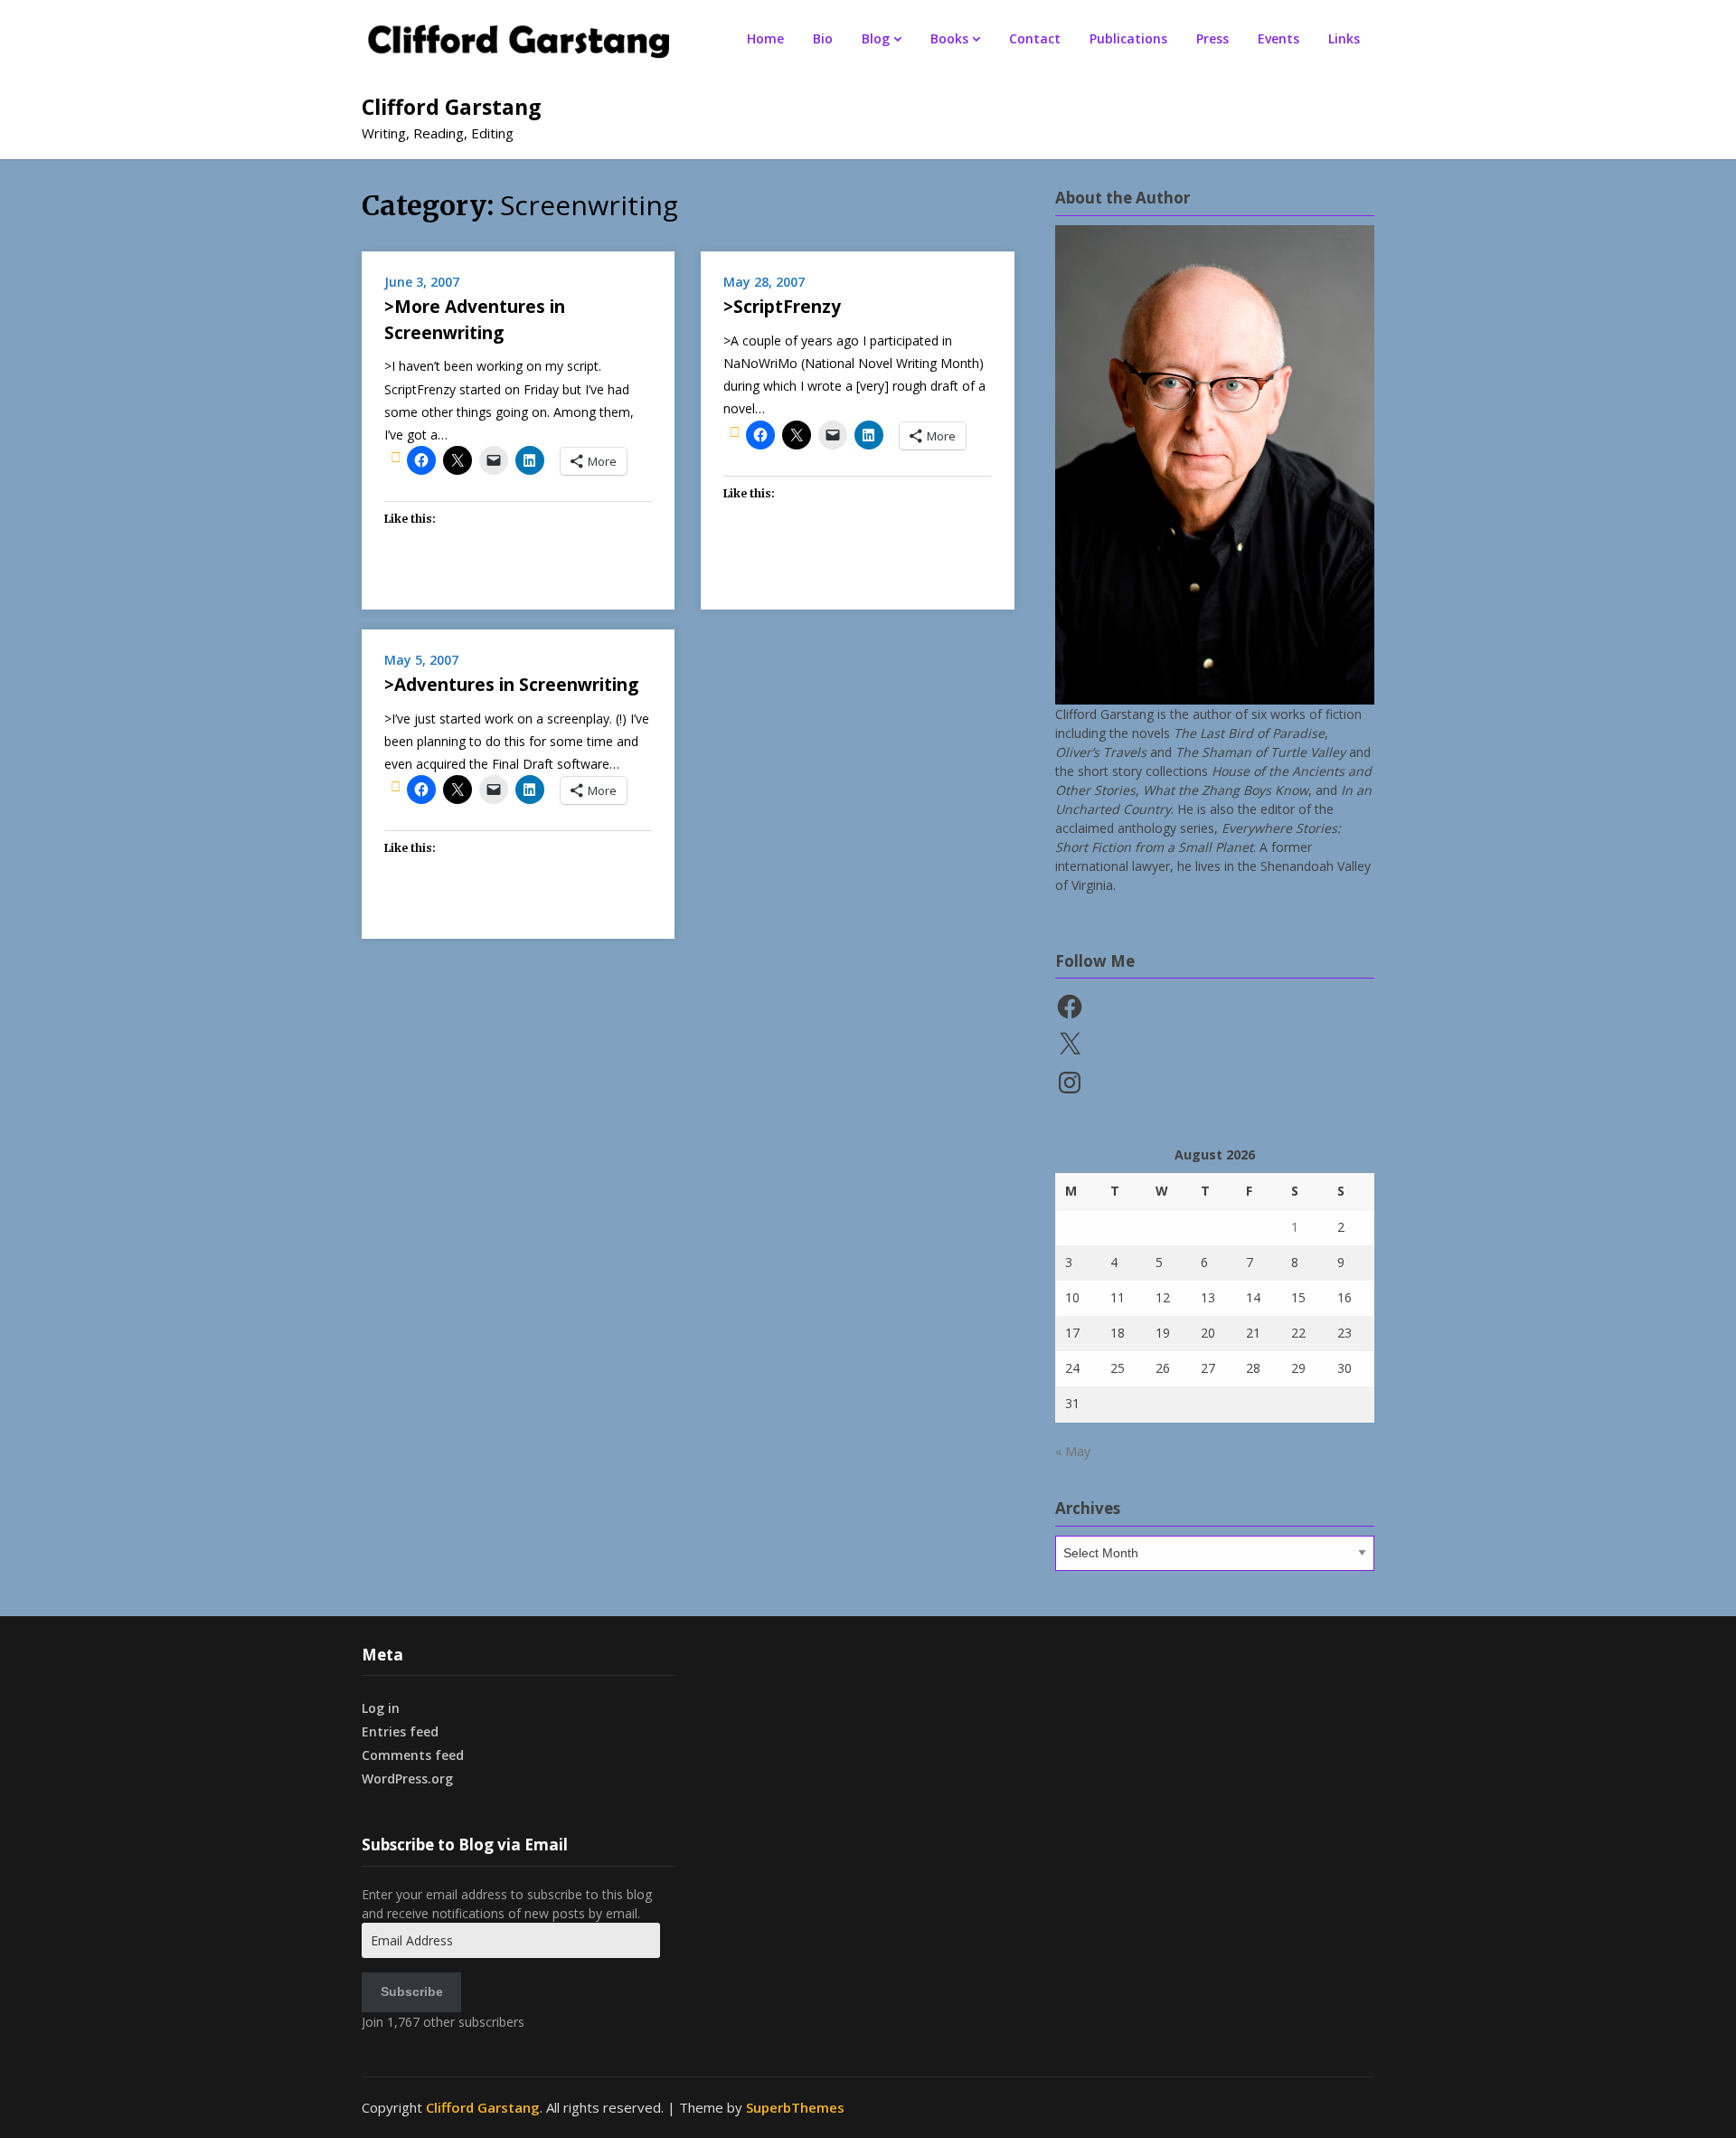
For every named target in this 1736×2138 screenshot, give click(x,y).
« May (1073, 1451)
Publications (1128, 38)
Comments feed (413, 1755)
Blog (876, 38)
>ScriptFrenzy (782, 307)
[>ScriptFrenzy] (735, 431)
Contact (1035, 38)
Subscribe (412, 1991)
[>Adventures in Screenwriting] (396, 786)
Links (1344, 38)
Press (1212, 38)
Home (765, 38)
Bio (823, 38)
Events (1278, 38)
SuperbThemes (795, 2107)
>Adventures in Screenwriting (511, 685)
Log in (381, 1708)
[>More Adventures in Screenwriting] (396, 457)
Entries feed (400, 1731)
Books (949, 38)
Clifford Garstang (452, 107)
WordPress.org (407, 1779)
